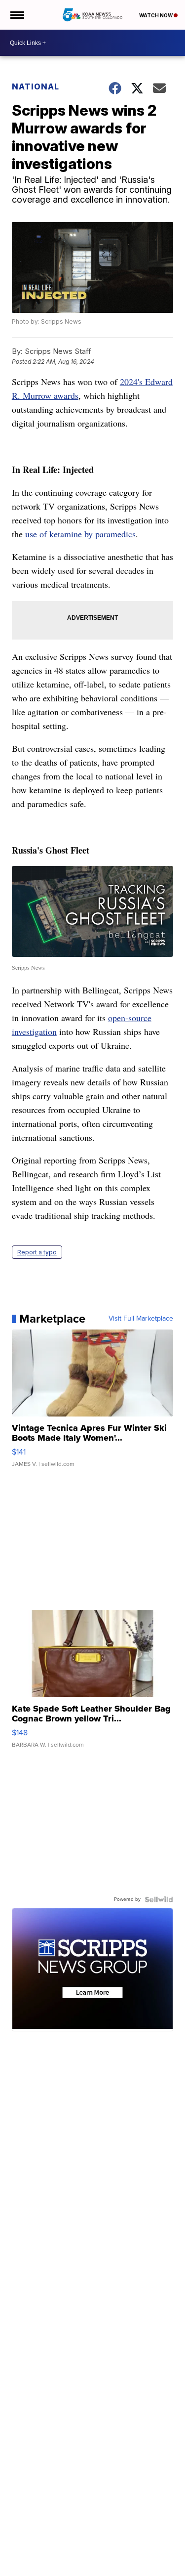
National (36, 86)
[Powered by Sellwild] (159, 1899)
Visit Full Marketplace (141, 1319)
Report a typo (37, 1252)
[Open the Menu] (17, 15)
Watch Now (156, 15)
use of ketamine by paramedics (80, 534)
